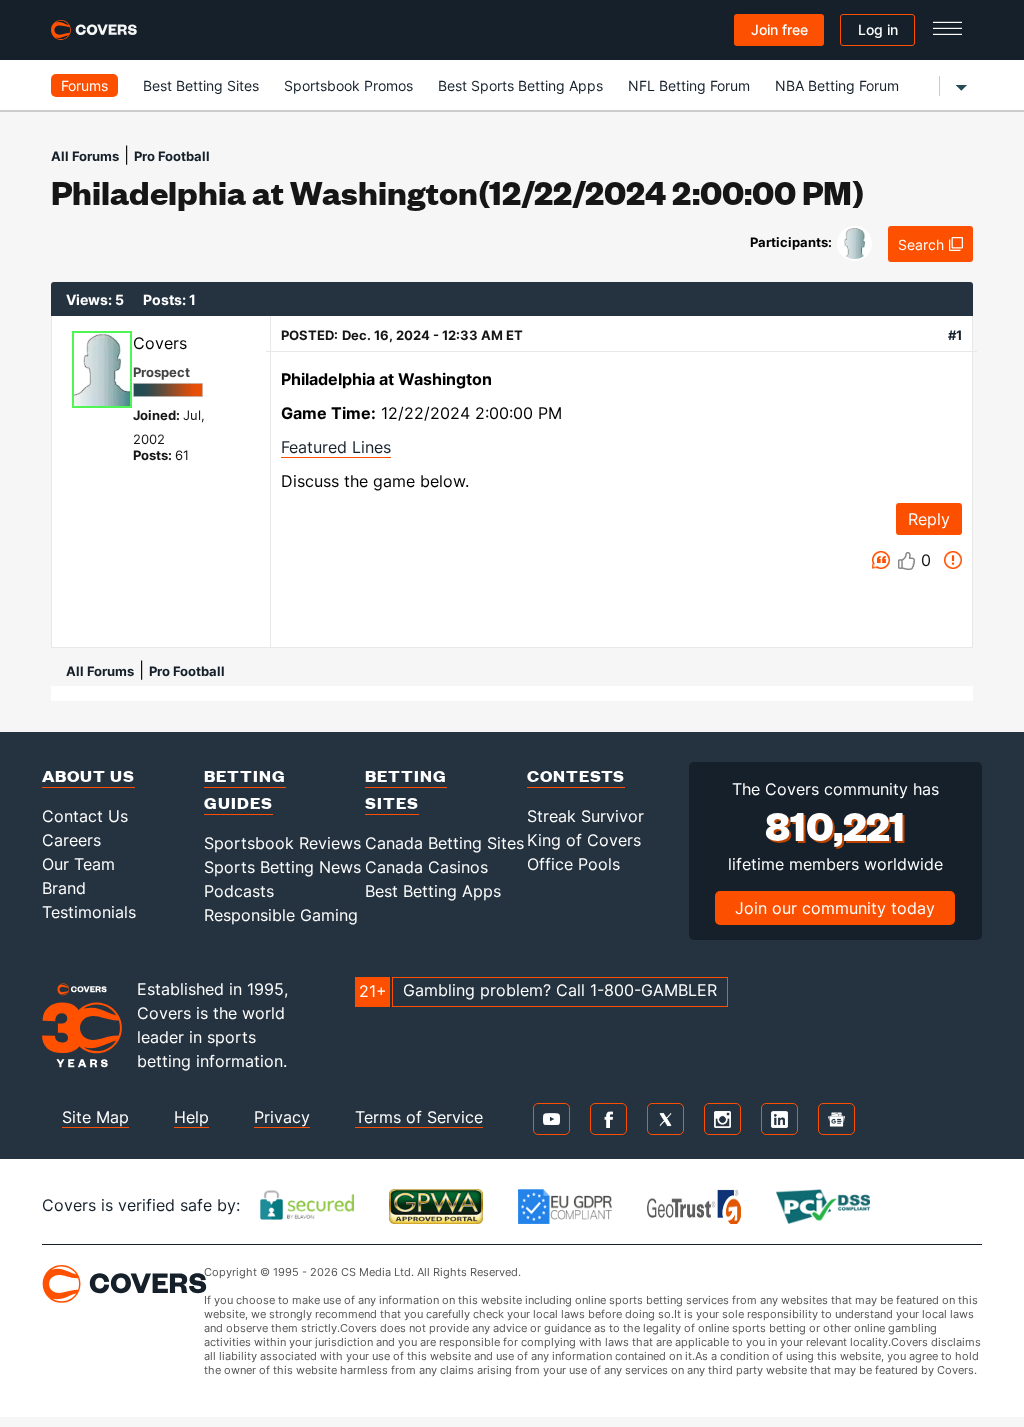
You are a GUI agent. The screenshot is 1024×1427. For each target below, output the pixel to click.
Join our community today (835, 908)
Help (191, 1117)
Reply (929, 519)
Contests (576, 775)
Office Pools (573, 864)
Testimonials (89, 912)
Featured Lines (336, 447)
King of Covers (584, 840)
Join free (779, 29)
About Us (88, 775)
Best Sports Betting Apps (520, 85)
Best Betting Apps (433, 891)
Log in (878, 29)
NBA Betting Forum (837, 85)
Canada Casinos (426, 867)
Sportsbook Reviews (282, 843)
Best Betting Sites (201, 85)
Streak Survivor (585, 816)
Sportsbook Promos (348, 85)
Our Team (78, 864)
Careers (71, 840)
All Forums (85, 156)
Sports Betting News (282, 867)
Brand (64, 888)
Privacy (282, 1117)
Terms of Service (419, 1117)
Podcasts (239, 891)
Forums (84, 85)
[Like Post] (907, 561)
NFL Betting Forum (689, 85)
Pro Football (172, 156)
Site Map (95, 1117)
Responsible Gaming (281, 915)
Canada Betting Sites (444, 843)
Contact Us (85, 816)
